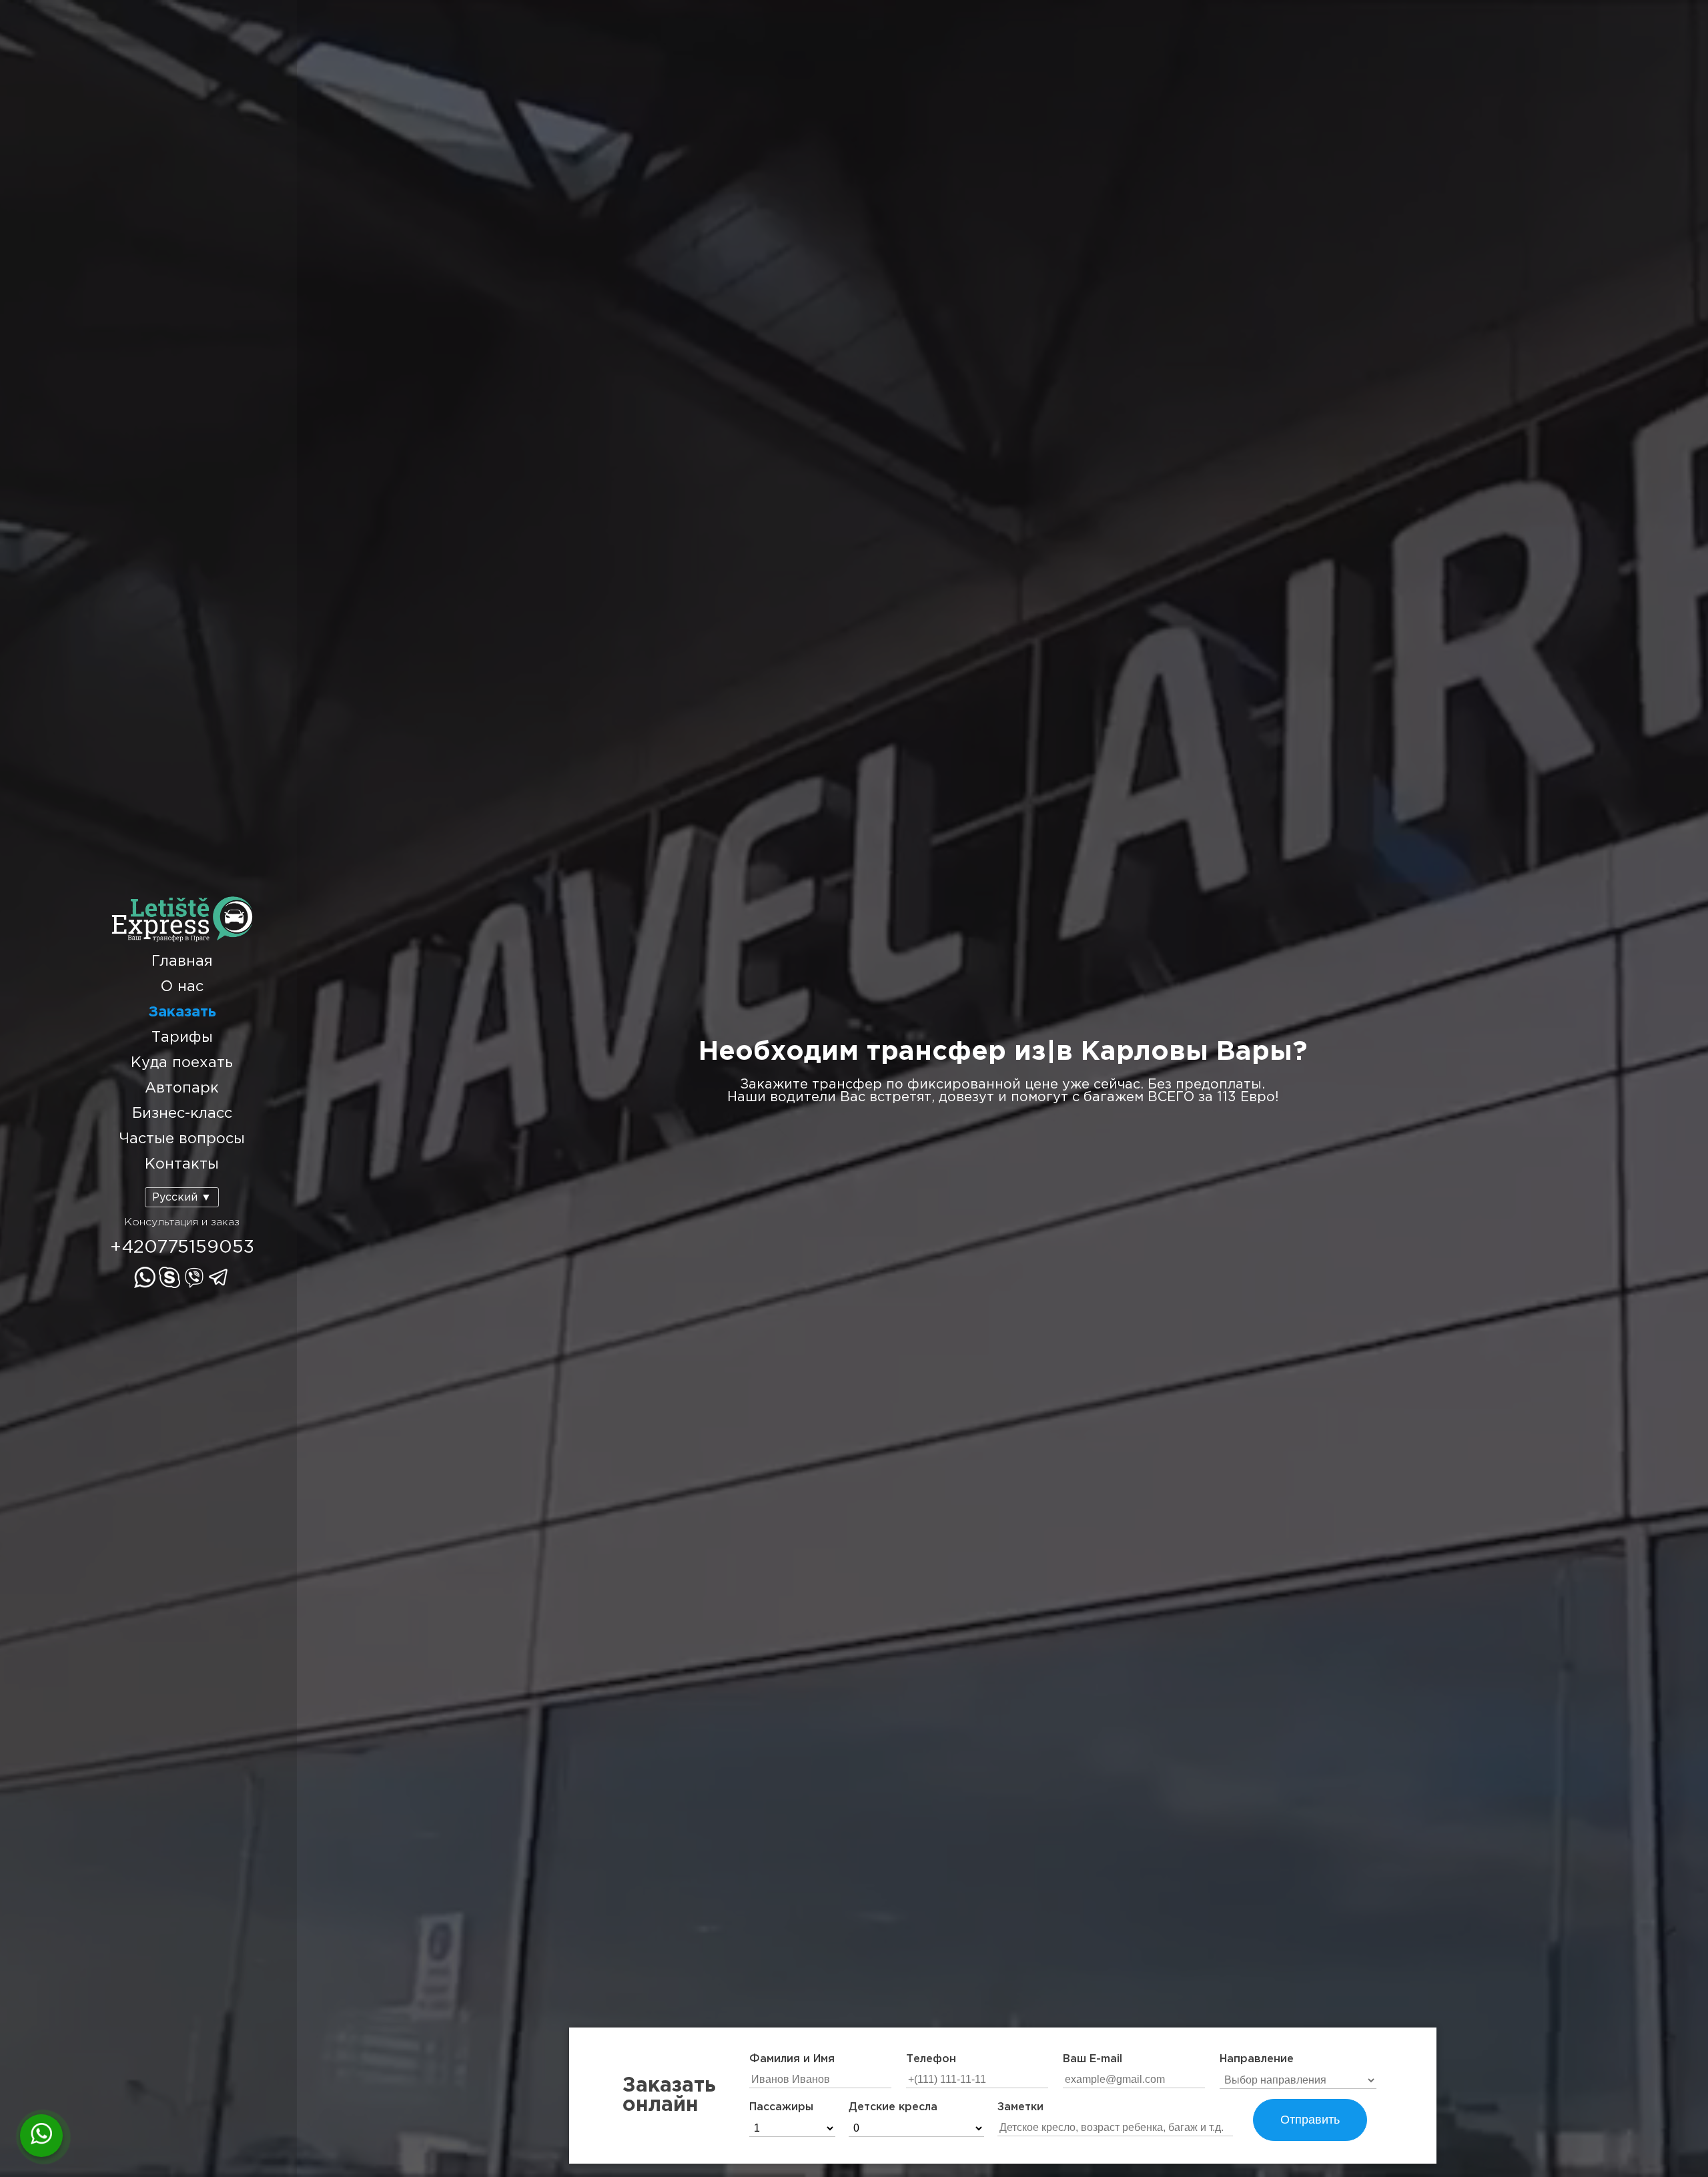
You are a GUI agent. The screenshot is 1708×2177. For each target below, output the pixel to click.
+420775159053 (182, 1247)
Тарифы (182, 1038)
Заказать (182, 1012)
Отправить (1310, 2120)
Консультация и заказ (182, 1222)
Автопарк (182, 1088)
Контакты (182, 1165)
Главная (182, 962)
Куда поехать (182, 1063)
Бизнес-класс (182, 1114)
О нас (182, 987)
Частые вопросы (182, 1139)
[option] (1002, 1072)
